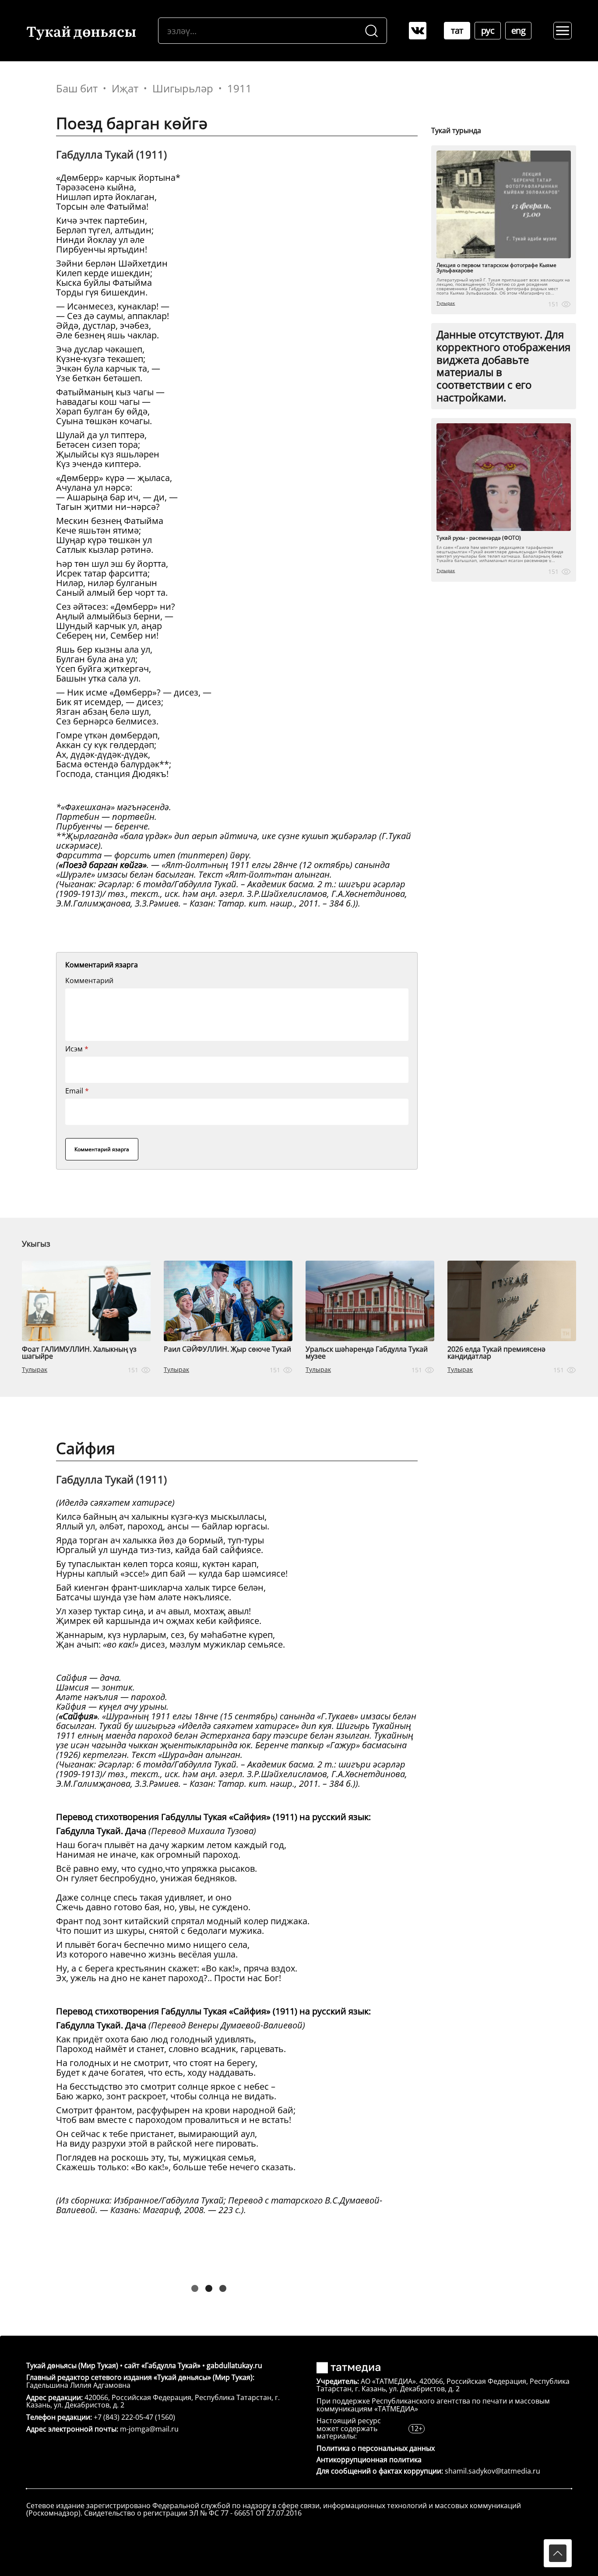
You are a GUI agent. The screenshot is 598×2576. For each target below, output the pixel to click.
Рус (488, 30)
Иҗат (125, 88)
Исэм (77, 1049)
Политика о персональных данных (376, 2448)
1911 (239, 88)
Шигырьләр (183, 88)
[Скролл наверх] (558, 2553)
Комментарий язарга (102, 1149)
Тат (457, 30)
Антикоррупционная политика (369, 2460)
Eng (519, 30)
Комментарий (89, 980)
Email (77, 1091)
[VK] (418, 31)
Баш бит (77, 88)
